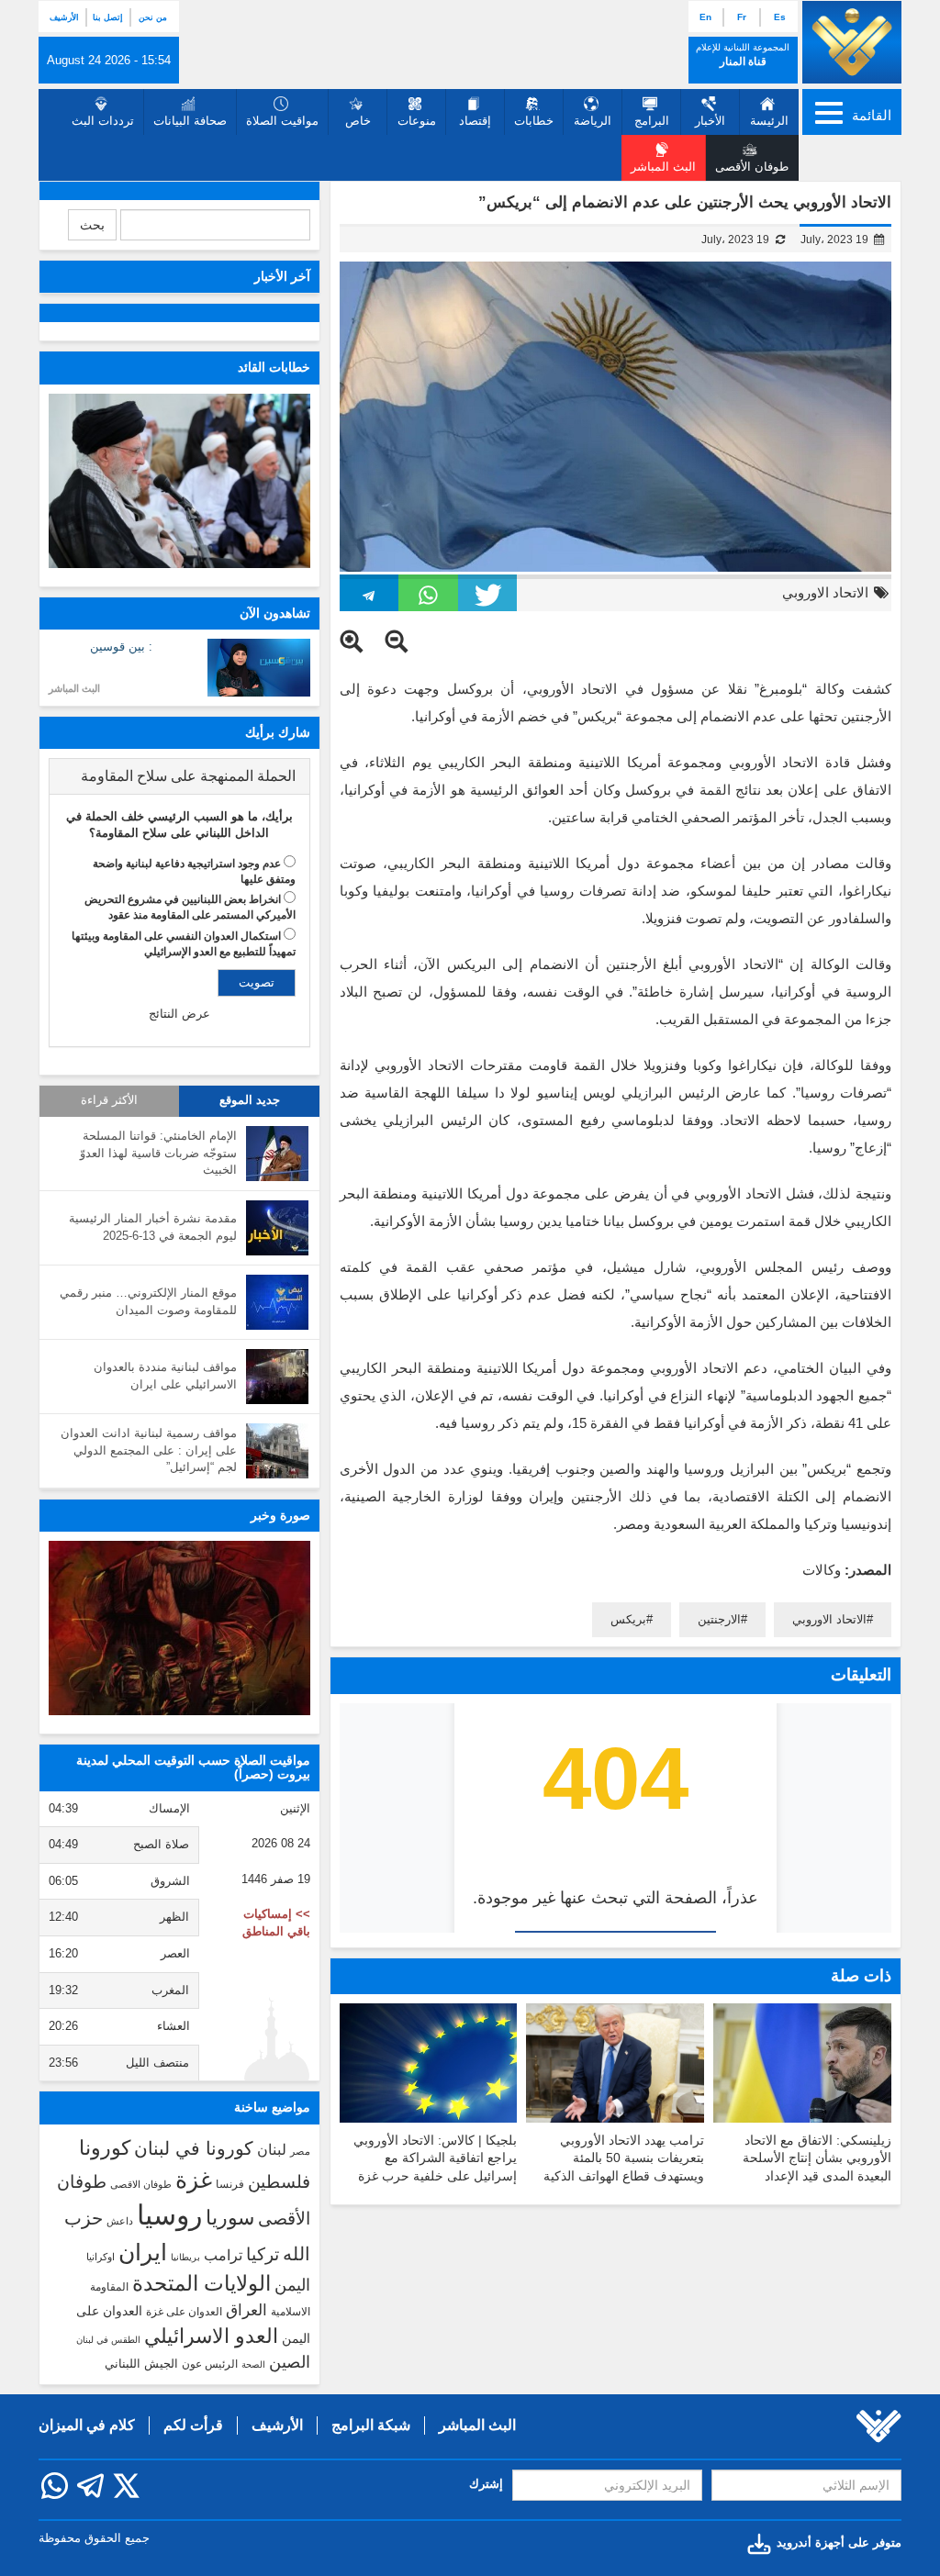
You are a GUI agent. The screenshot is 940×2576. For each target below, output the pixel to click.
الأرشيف (64, 17)
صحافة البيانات (190, 121)
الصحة (253, 2364)
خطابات (534, 121)
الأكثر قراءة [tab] (109, 1100)
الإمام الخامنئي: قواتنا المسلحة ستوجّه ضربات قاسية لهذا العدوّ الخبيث (158, 1153)
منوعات (417, 121)
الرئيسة (769, 121)
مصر (300, 2151)
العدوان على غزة (184, 2312)
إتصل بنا (108, 17)
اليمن (292, 2285)
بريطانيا (185, 2257)
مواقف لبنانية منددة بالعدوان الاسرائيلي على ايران (165, 1376)
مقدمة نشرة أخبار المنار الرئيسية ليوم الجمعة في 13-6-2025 (153, 1227)
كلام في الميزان (87, 2425)
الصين (290, 2362)
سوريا (230, 2218)
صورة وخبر (280, 1515)
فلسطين (279, 2182)
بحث (92, 225)
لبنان (272, 2149)
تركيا (263, 2254)
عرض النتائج (179, 1014)
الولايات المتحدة (201, 2283)
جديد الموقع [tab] (250, 1100)
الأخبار (710, 121)
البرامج (652, 121)
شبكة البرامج (371, 2425)
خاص (358, 121)
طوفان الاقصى (141, 2184)
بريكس (628, 1619)
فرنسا (230, 2184)
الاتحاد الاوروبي (825, 592)
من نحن (153, 17)
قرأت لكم (193, 2425)
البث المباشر (74, 688)
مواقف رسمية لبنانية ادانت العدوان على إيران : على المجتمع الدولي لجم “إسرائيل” (149, 1450)
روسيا (169, 2215)
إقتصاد (475, 121)
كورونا (105, 2148)
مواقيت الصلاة (282, 121)
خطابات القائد (274, 367)
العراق (246, 2310)
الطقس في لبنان (108, 2340)
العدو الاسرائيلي (211, 2336)
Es (780, 17)
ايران (143, 2252)
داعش (120, 2221)
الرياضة (593, 121)
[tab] (179, 776)
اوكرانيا (101, 2257)
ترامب (223, 2255)
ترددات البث (103, 121)
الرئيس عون (210, 2364)
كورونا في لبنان (194, 2148)
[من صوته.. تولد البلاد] (179, 1628)
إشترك (486, 2484)
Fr (742, 17)
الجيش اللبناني (141, 2364)
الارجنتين (719, 1619)
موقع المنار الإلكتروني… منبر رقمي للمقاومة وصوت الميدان (148, 1301)
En (705, 17)
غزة (194, 2180)
